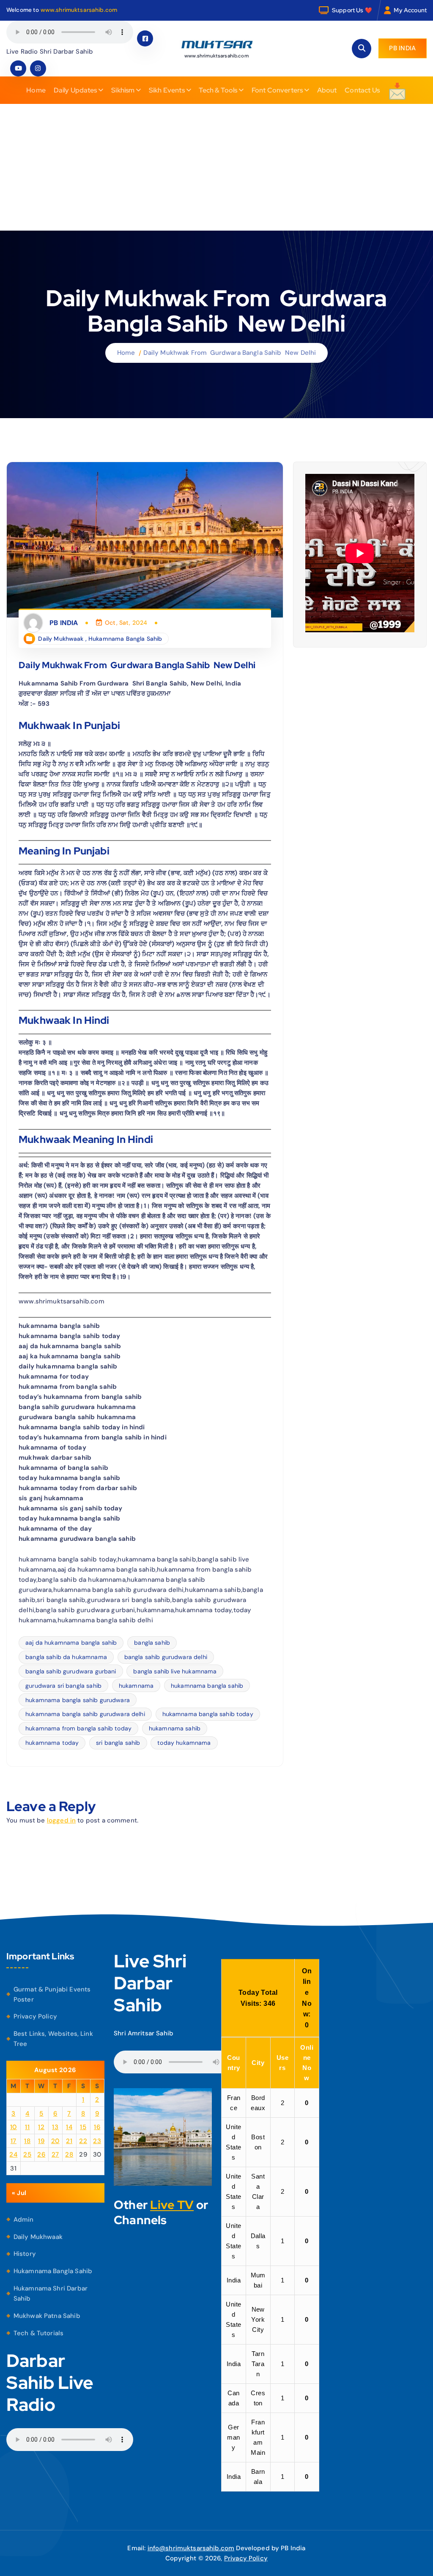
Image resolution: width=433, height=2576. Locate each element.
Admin (24, 2220)
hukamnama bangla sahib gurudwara (78, 1700)
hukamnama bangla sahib (207, 1686)
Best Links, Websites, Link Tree (53, 2039)
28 (69, 2154)
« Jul (19, 2193)
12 (41, 2127)
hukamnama (136, 1686)
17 (14, 2141)
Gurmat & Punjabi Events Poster (52, 1994)
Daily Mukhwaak (61, 639)
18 (27, 2141)
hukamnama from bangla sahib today (78, 1728)
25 (27, 2154)
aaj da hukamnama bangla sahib (71, 1643)
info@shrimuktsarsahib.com (191, 2548)
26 (41, 2154)
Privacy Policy (35, 2016)
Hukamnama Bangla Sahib (125, 639)
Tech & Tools (218, 90)
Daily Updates (75, 90)
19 (41, 2141)
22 (83, 2141)
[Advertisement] (216, 167)
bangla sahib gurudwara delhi (166, 1657)
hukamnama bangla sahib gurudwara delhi (85, 1714)
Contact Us (362, 90)
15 (83, 2127)
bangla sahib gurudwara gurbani (71, 1671)
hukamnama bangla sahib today (208, 1714)
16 (97, 2127)
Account (415, 10)
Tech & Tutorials (38, 2333)
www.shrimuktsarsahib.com (79, 10)
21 (69, 2141)
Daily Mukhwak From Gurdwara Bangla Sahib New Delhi (230, 353)
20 (55, 2141)
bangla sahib (152, 1643)
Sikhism (123, 90)
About (327, 90)
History (25, 2254)
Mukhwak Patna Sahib (47, 2316)
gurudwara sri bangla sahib (63, 1686)
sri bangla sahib (118, 1743)
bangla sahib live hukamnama (175, 1671)
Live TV (172, 2205)
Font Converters (277, 90)
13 (55, 2127)
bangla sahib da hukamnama (66, 1657)
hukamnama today (52, 1743)
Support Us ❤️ (352, 10)
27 (55, 2154)
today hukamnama (184, 1743)
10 (14, 2127)
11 (27, 2127)
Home (36, 90)
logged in (61, 1820)
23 (97, 2141)
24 (13, 2154)
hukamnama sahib (175, 1728)
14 (69, 2127)
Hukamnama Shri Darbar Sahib (51, 2293)
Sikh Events (167, 90)
